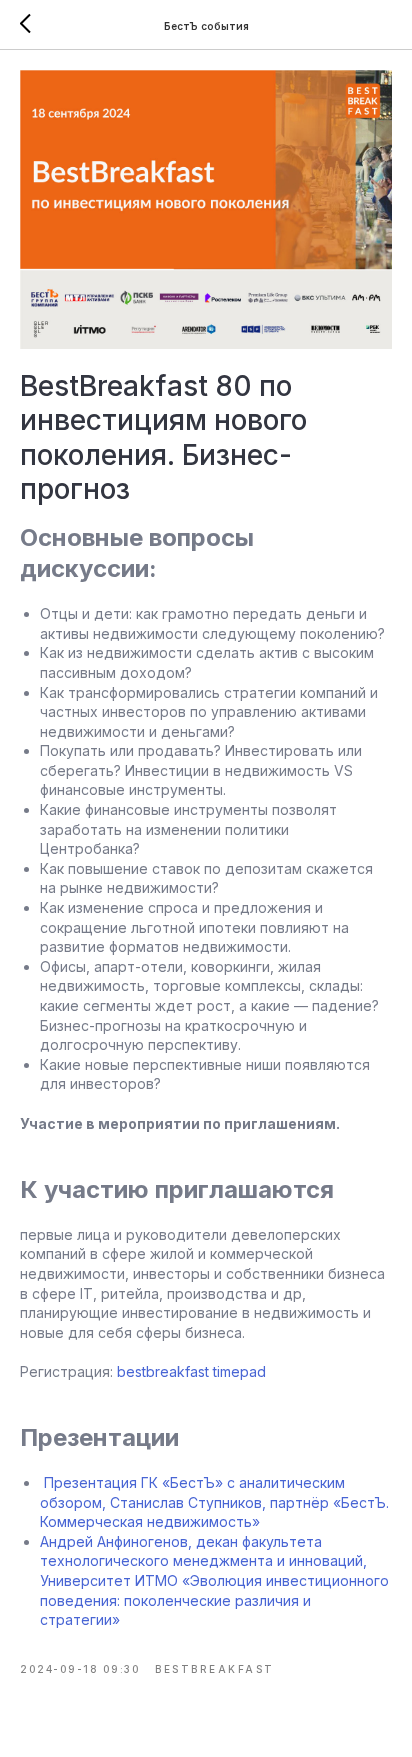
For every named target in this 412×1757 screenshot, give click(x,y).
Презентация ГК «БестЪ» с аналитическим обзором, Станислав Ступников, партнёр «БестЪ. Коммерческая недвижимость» (214, 1502)
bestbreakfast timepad (191, 1371)
